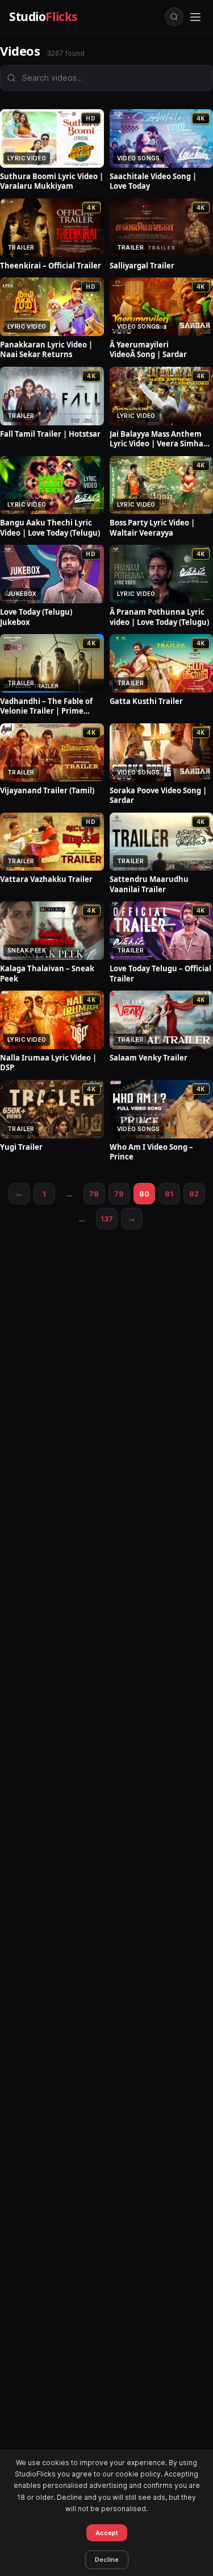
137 (107, 1219)
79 (119, 1194)
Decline (107, 2560)
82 (194, 1194)
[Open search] (174, 17)
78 (94, 1194)
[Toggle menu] (195, 17)
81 (169, 1194)
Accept (107, 2533)
